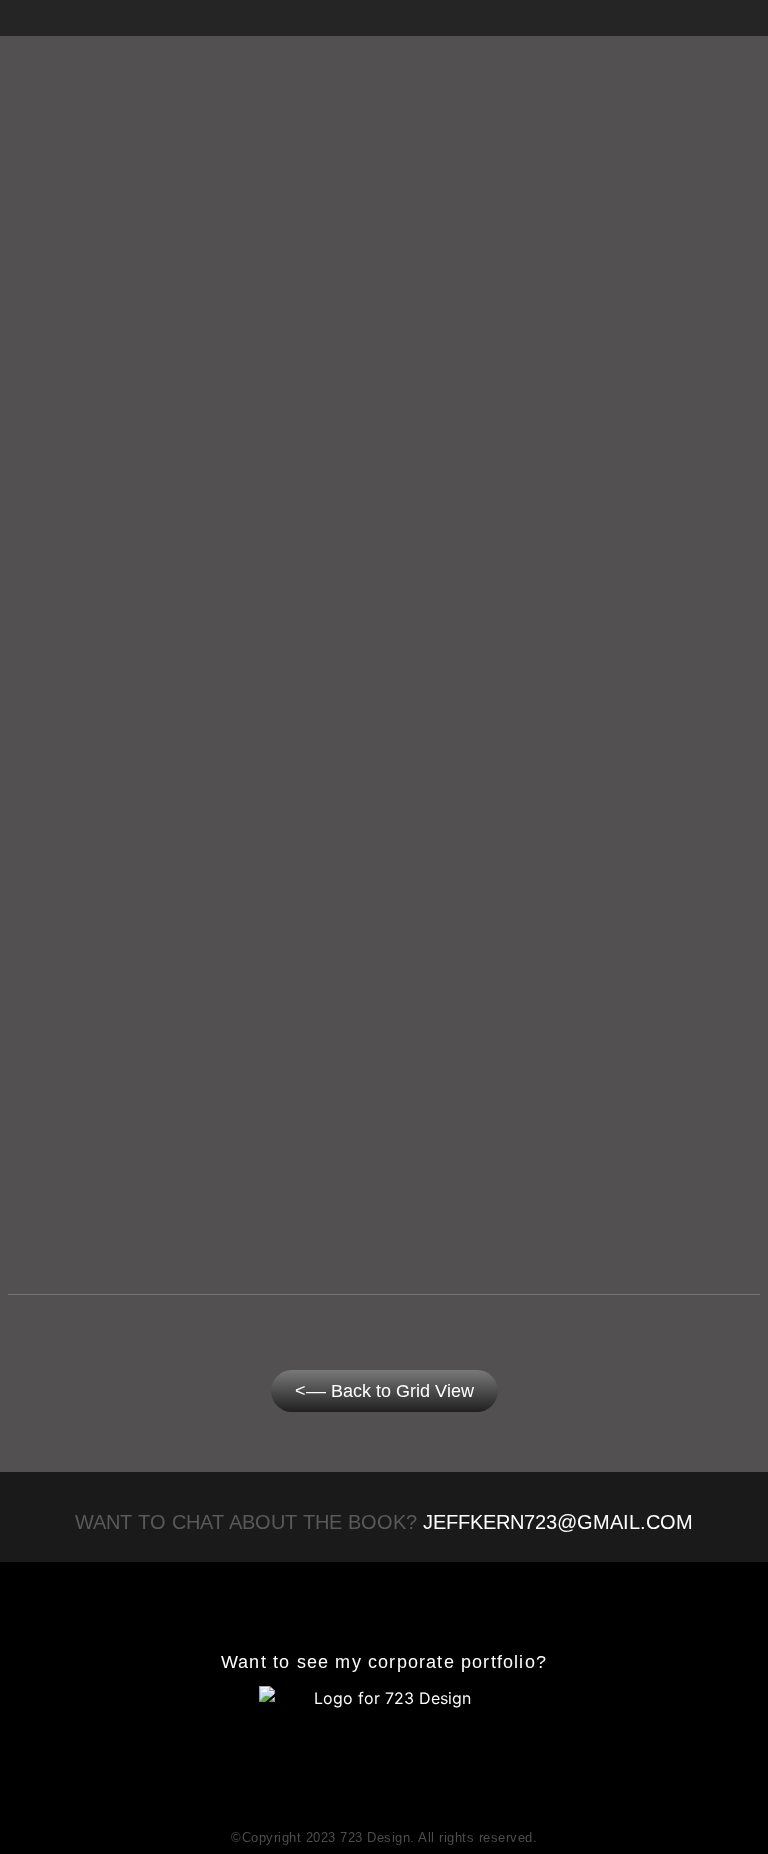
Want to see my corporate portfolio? (384, 1662)
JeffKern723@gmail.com (558, 1522)
